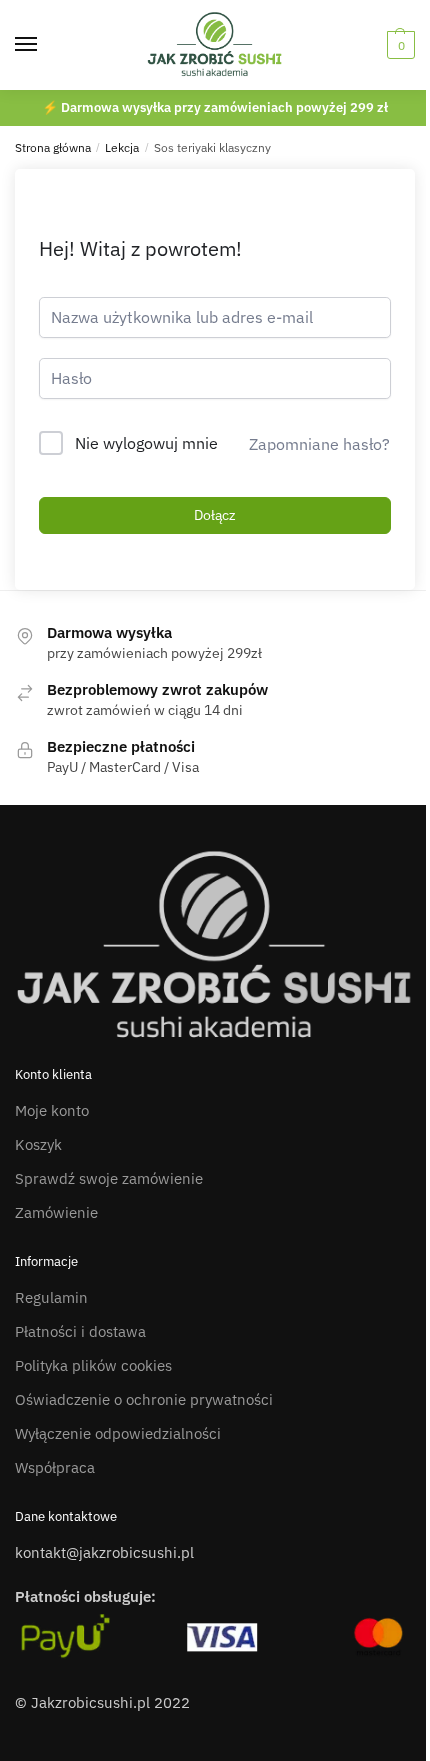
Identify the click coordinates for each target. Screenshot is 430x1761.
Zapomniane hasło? (319, 444)
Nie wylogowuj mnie (146, 443)
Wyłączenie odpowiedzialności (118, 1433)
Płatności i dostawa (80, 1331)
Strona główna (53, 147)
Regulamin (51, 1297)
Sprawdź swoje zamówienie (109, 1178)
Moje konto (52, 1110)
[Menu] (45, 45)
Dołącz (215, 515)
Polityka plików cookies (93, 1365)
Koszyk (38, 1144)
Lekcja (122, 147)
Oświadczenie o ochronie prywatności (144, 1399)
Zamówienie (56, 1212)
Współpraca (55, 1467)
